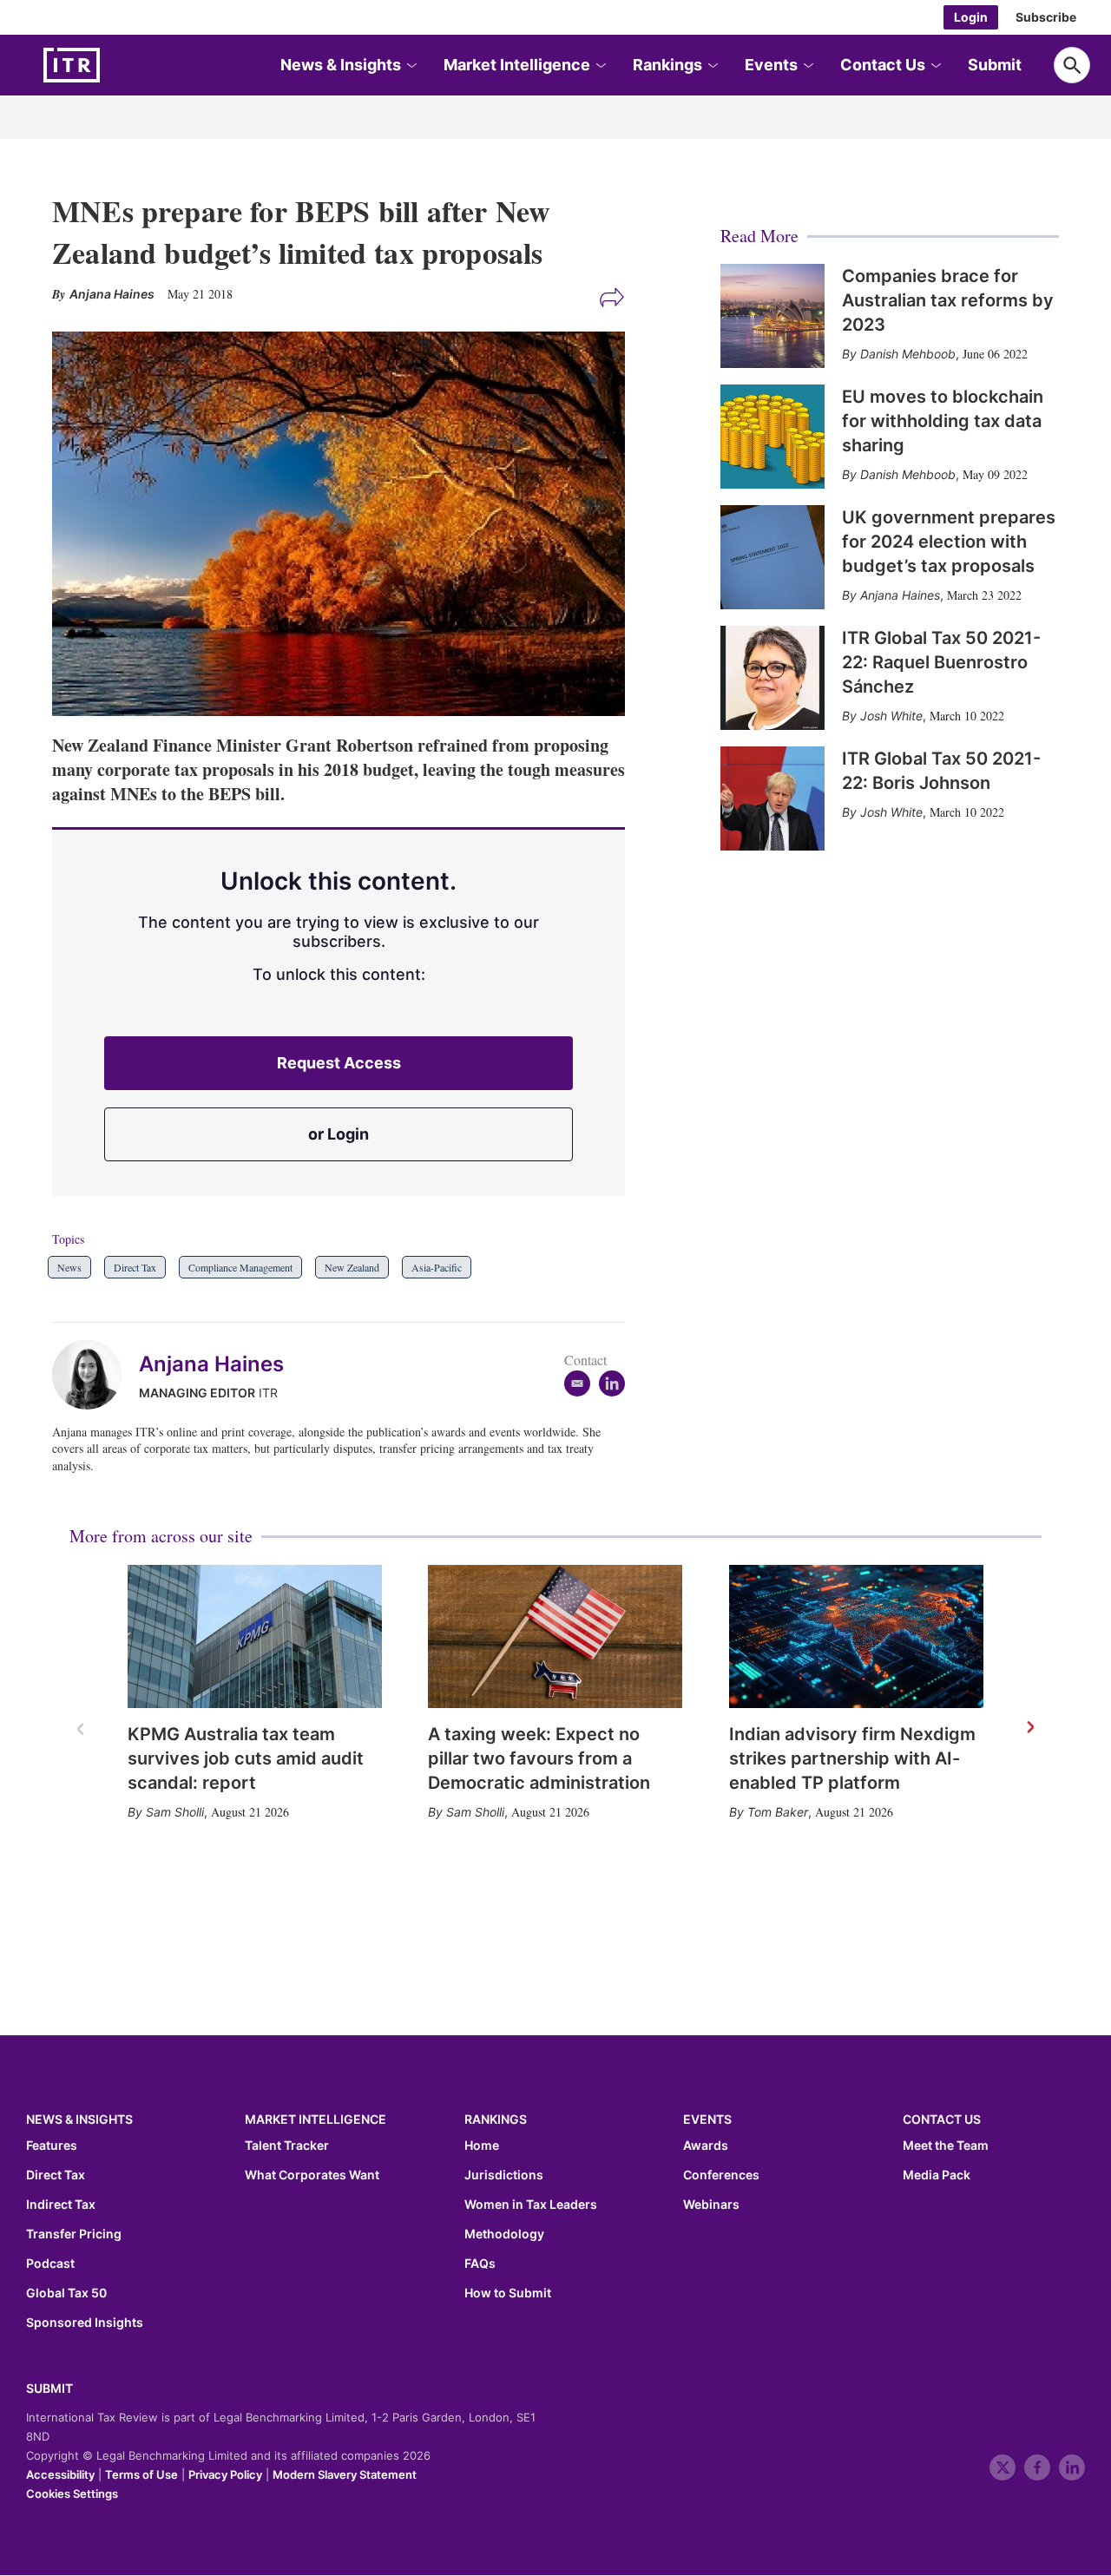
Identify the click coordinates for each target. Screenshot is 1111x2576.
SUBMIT (49, 2388)
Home (482, 2146)
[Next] (1029, 1728)
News (69, 1267)
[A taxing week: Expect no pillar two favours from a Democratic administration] (555, 1636)
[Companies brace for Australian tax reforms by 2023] (772, 316)
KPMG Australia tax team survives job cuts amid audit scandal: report (246, 1758)
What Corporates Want (312, 2175)
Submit (995, 65)
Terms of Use (141, 2474)
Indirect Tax (61, 2205)
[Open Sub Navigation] (411, 66)
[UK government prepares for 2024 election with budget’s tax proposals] (772, 557)
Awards (706, 2146)
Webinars (711, 2205)
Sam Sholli (175, 1812)
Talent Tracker (287, 2146)
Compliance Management (240, 1267)
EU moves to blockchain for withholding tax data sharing (943, 421)
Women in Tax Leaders (531, 2205)
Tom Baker (778, 1812)
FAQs (480, 2264)
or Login (339, 1134)
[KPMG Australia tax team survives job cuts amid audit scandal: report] (255, 1636)
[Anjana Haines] (95, 1375)
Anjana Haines (211, 1364)
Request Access (339, 1063)
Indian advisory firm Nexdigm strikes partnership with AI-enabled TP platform (852, 1758)
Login (971, 17)
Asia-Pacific (437, 1267)
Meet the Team (946, 2146)
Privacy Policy (225, 2474)
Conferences (721, 2175)
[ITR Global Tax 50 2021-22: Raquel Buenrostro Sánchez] (772, 678)
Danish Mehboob (908, 354)
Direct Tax (135, 1267)
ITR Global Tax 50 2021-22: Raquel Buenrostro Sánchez (941, 662)
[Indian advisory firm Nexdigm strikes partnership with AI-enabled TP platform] (856, 1636)
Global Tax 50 (66, 2293)
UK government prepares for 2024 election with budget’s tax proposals (949, 542)
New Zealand (352, 1267)
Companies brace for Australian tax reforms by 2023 (948, 300)
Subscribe (1046, 17)
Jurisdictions (504, 2175)
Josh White (891, 716)
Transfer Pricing (74, 2234)
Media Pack (937, 2175)
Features (52, 2146)
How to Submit (508, 2293)
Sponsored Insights (85, 2323)
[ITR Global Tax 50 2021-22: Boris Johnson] (772, 798)
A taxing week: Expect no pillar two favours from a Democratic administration (539, 1758)
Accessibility (60, 2474)
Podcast (50, 2264)
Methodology (504, 2234)
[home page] (113, 65)
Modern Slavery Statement (345, 2474)
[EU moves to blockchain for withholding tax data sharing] (772, 437)
